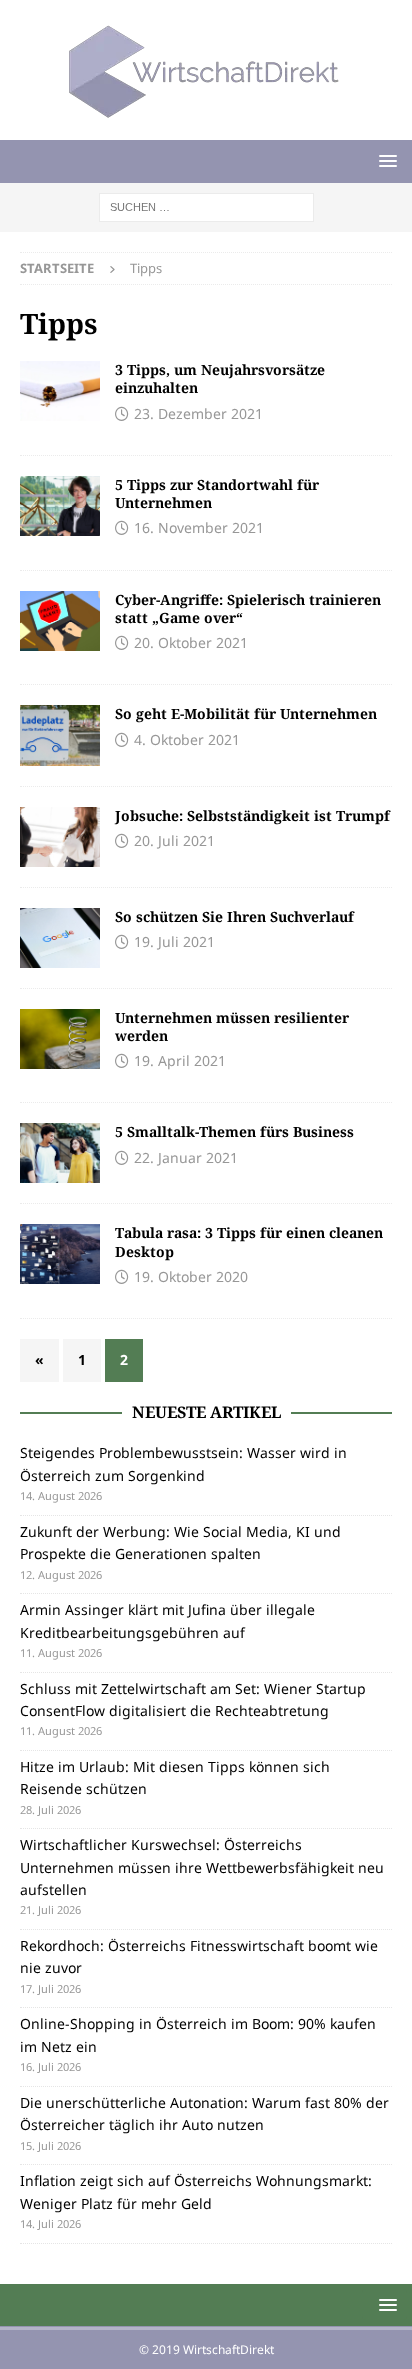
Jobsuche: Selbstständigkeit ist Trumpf (252, 815)
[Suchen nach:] (206, 205)
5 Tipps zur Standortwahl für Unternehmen (217, 493)
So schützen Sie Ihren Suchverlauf (234, 916)
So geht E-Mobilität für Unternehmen (246, 713)
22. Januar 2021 (186, 1157)
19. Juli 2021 (174, 941)
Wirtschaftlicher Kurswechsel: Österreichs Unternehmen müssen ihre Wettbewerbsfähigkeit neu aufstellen (202, 1867)
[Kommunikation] (60, 1153)
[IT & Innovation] (60, 621)
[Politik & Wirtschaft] (60, 506)
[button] (384, 160)
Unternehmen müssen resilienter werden (232, 1026)
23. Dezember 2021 (198, 413)
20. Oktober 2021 (191, 642)
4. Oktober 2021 (187, 739)
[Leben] (60, 391)
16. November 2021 (199, 527)
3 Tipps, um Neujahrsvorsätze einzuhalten (220, 378)
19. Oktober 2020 (191, 1276)
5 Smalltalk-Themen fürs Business (234, 1131)
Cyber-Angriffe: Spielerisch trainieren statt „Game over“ (248, 608)
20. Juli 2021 (174, 840)
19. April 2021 (180, 1060)
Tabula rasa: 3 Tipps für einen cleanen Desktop (249, 1241)
